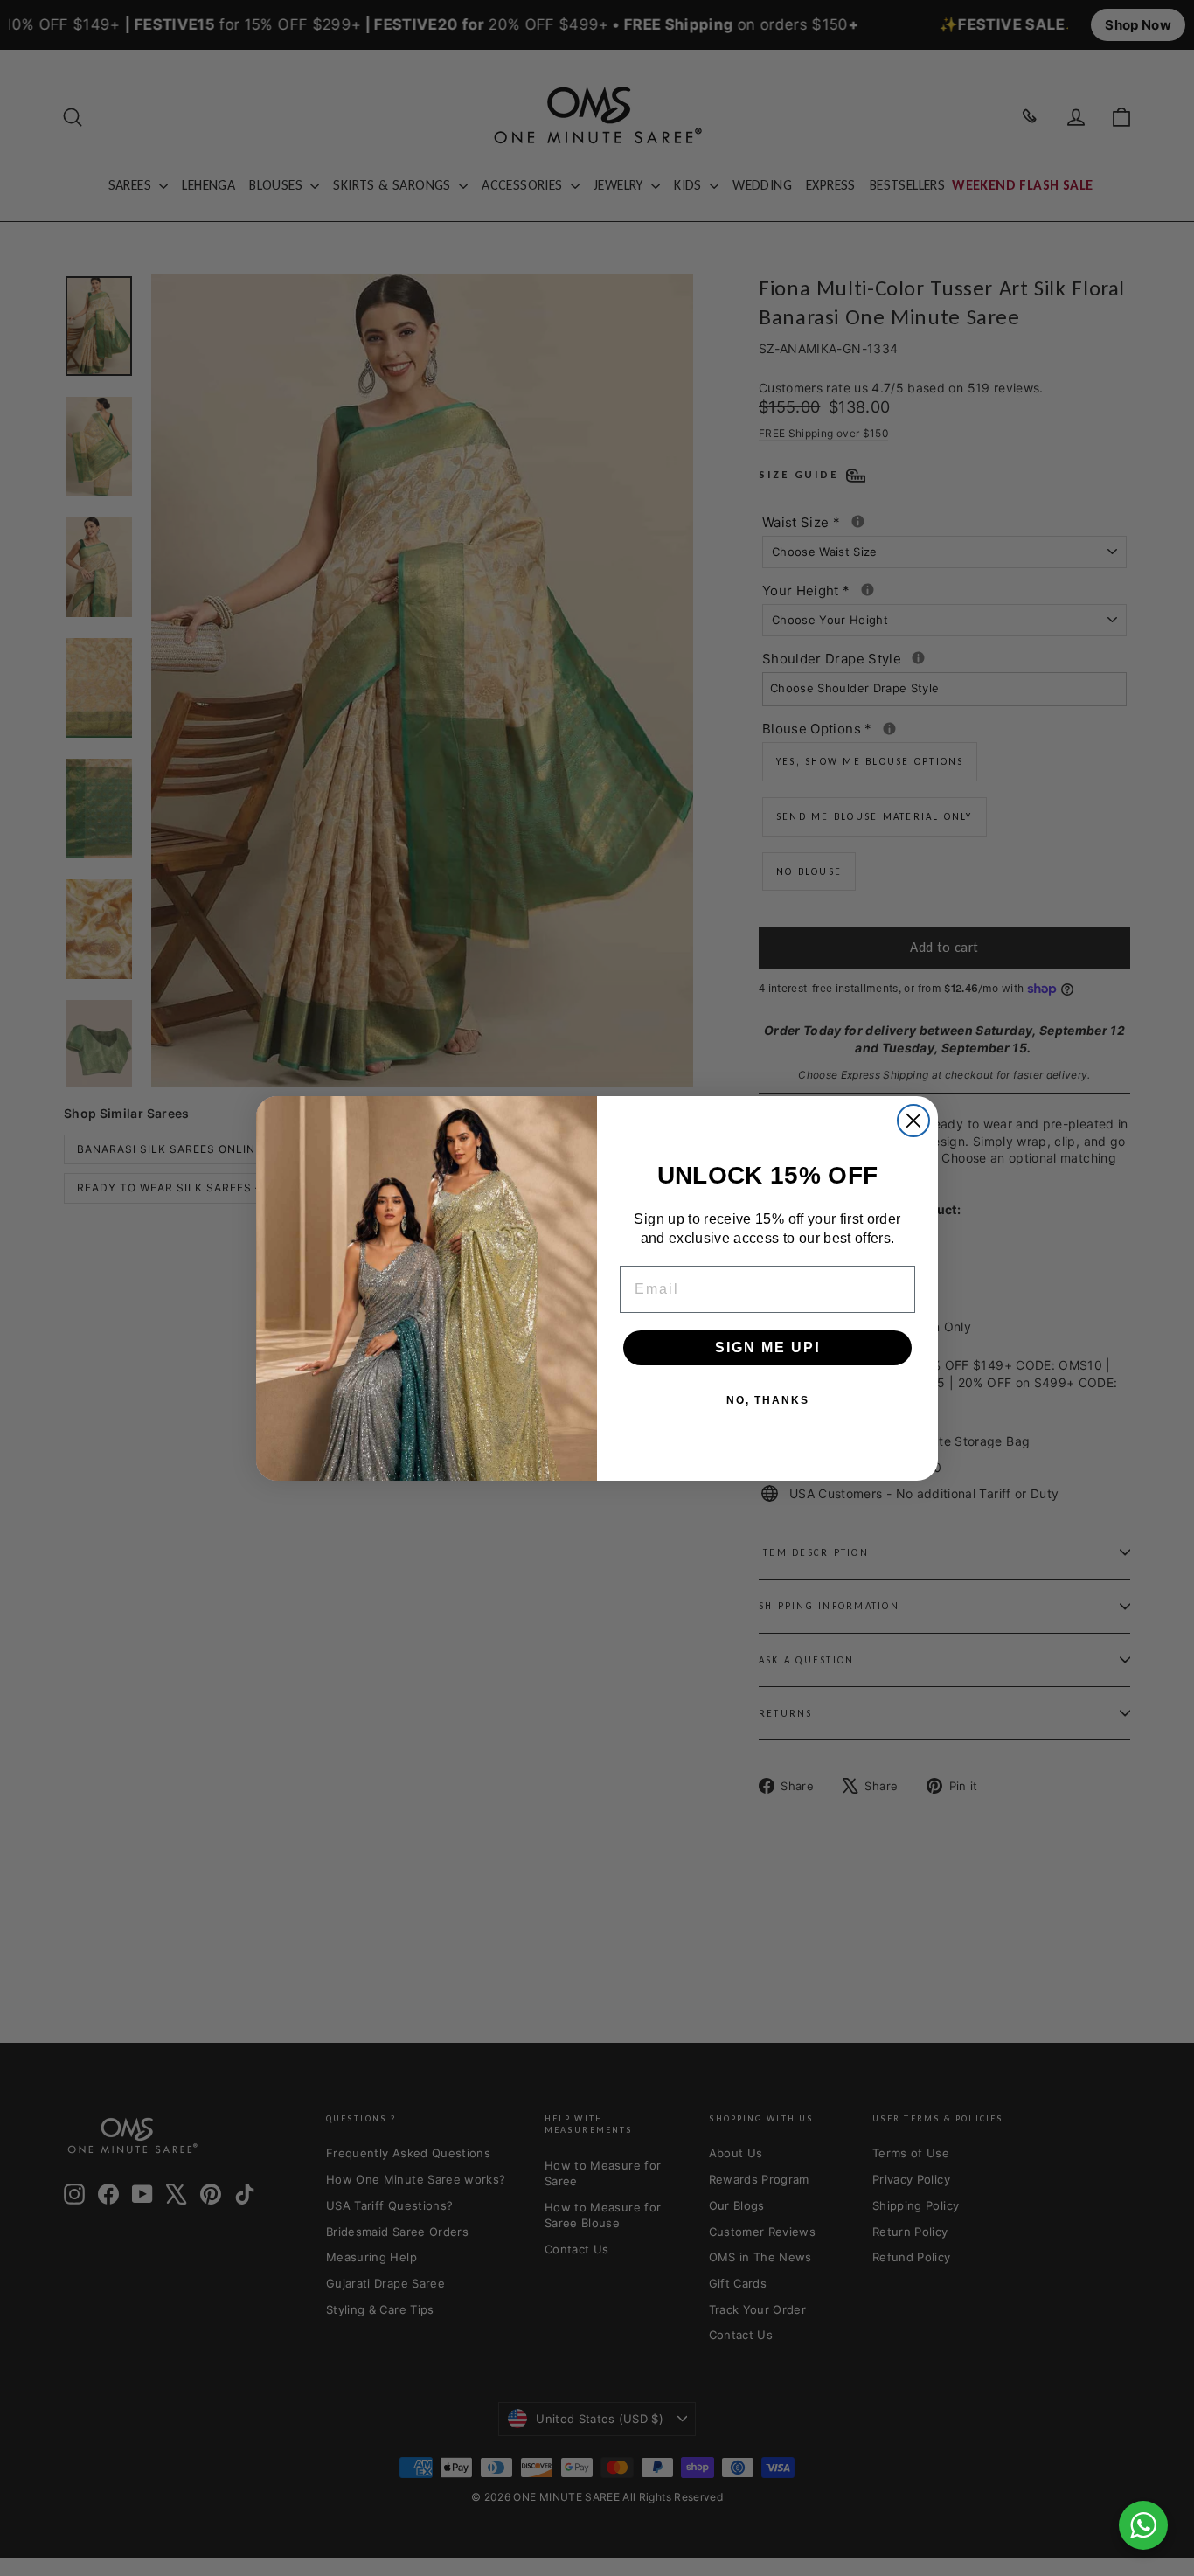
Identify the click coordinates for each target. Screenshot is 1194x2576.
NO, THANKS (768, 1400)
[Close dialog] (913, 1121)
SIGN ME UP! (768, 1347)
